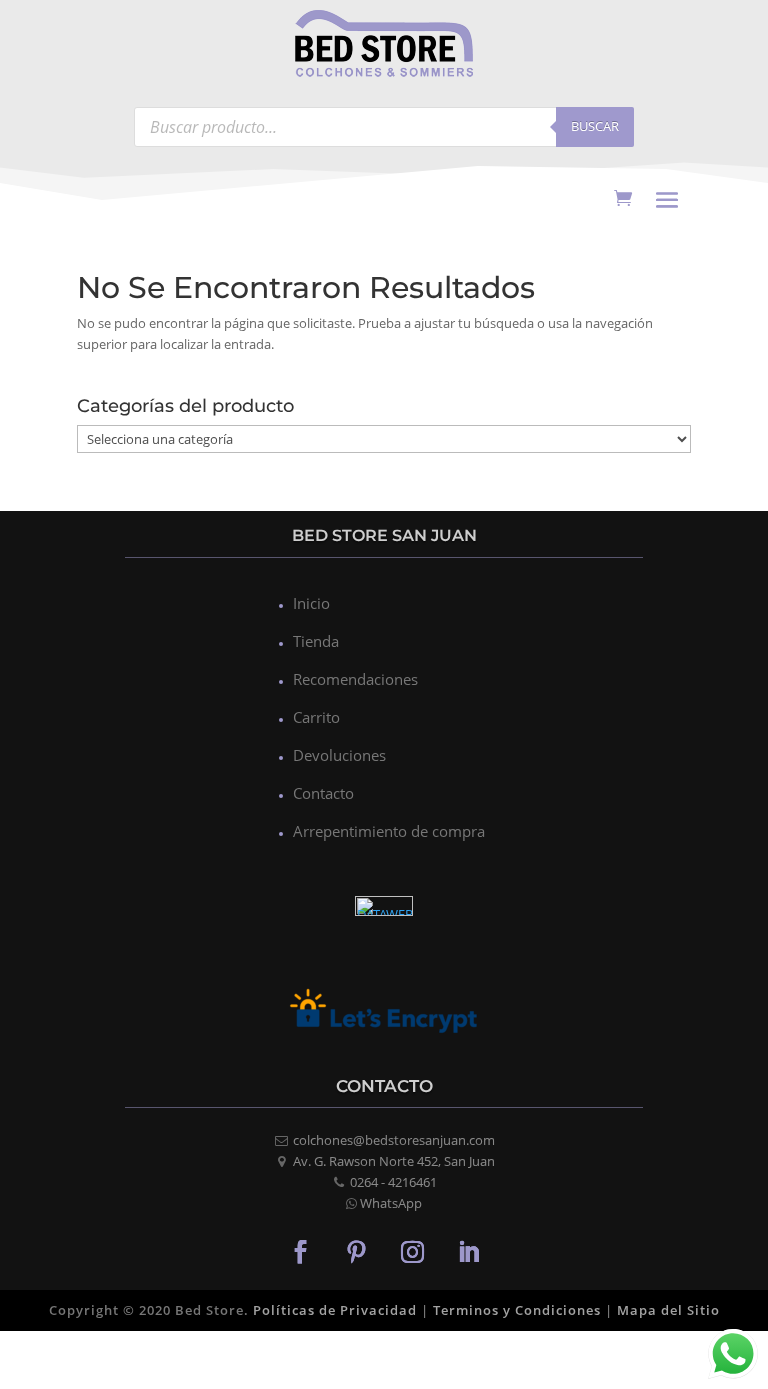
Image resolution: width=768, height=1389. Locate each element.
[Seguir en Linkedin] (468, 1251)
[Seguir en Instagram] (412, 1251)
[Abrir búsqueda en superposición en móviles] (384, 127)
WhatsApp (391, 1203)
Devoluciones (339, 755)
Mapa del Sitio (668, 1310)
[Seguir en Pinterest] (356, 1251)
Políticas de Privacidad (335, 1310)
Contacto (323, 793)
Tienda (316, 641)
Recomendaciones (355, 679)
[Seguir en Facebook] (300, 1251)
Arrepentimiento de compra (389, 831)
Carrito (316, 717)
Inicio (311, 603)
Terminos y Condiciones (517, 1310)
